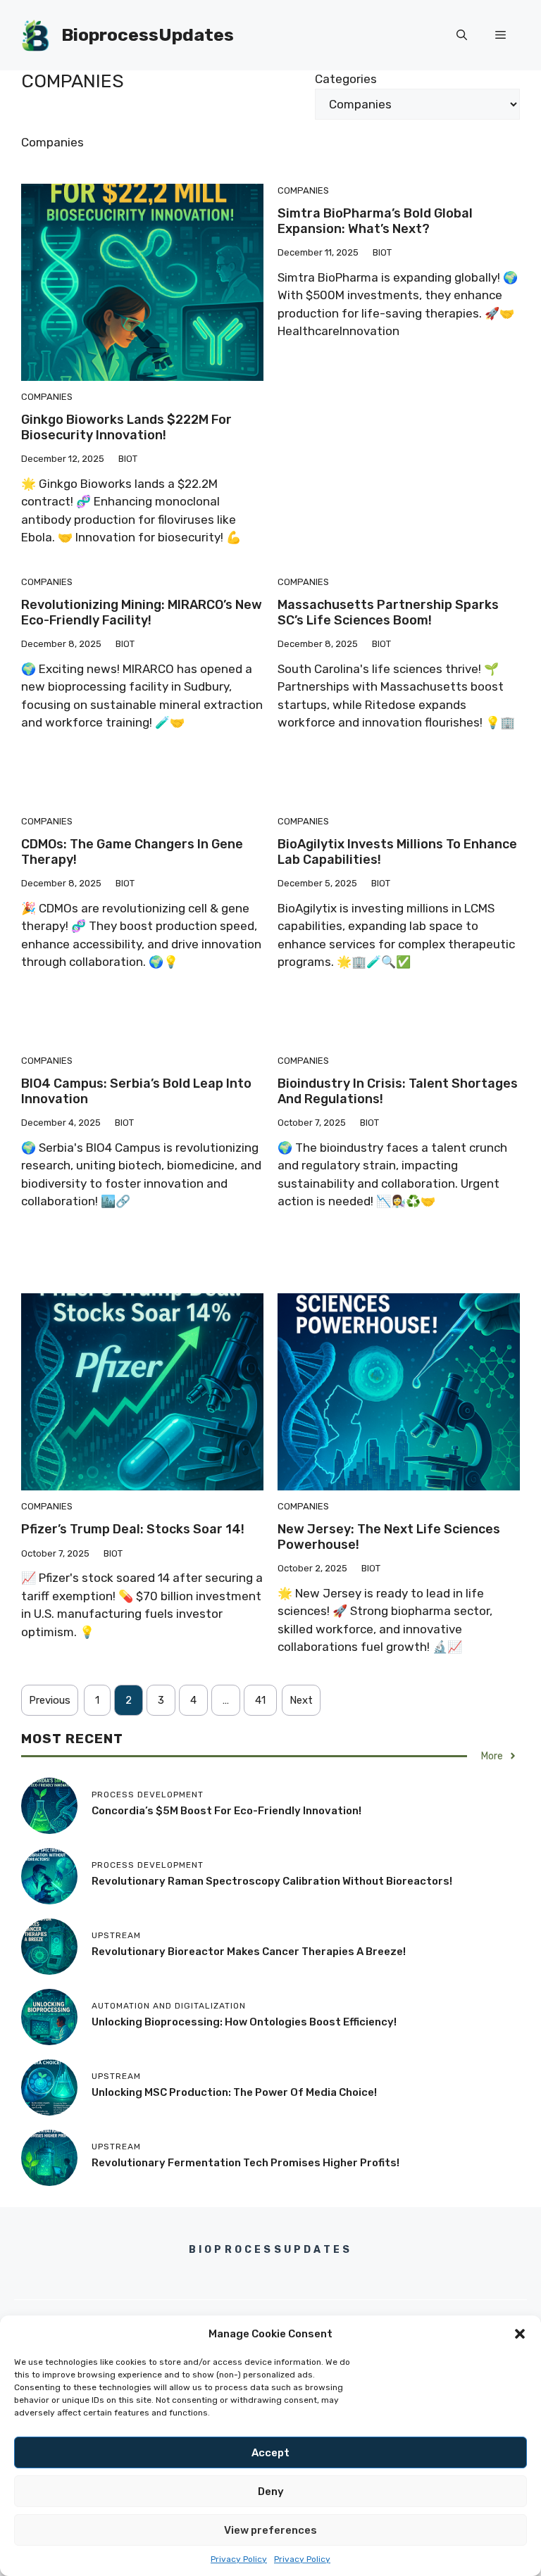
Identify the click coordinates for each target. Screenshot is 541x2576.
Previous (50, 1700)
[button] (520, 2334)
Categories (346, 79)
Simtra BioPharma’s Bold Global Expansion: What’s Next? (375, 221)
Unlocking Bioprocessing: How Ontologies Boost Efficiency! (244, 2022)
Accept (270, 2453)
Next (301, 1700)
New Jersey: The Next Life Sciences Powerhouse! (389, 1537)
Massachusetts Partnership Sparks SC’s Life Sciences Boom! (388, 612)
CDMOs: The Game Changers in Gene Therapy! (132, 852)
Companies (47, 397)
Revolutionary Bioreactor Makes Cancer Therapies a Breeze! (249, 1952)
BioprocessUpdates (148, 35)
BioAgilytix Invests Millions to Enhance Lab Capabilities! (397, 852)
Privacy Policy (239, 2559)
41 (260, 1700)
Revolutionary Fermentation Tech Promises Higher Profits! (245, 2163)
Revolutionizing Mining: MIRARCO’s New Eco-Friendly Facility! (142, 612)
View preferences (270, 2530)
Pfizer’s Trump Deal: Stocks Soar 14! (133, 1529)
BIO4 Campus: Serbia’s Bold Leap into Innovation (136, 1091)
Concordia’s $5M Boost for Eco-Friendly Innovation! (226, 1811)
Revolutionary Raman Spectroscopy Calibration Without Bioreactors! (272, 1881)
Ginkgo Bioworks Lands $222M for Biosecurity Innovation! (126, 427)
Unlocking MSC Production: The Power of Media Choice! (234, 2092)
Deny (271, 2492)
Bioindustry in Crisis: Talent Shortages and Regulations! (398, 1091)
